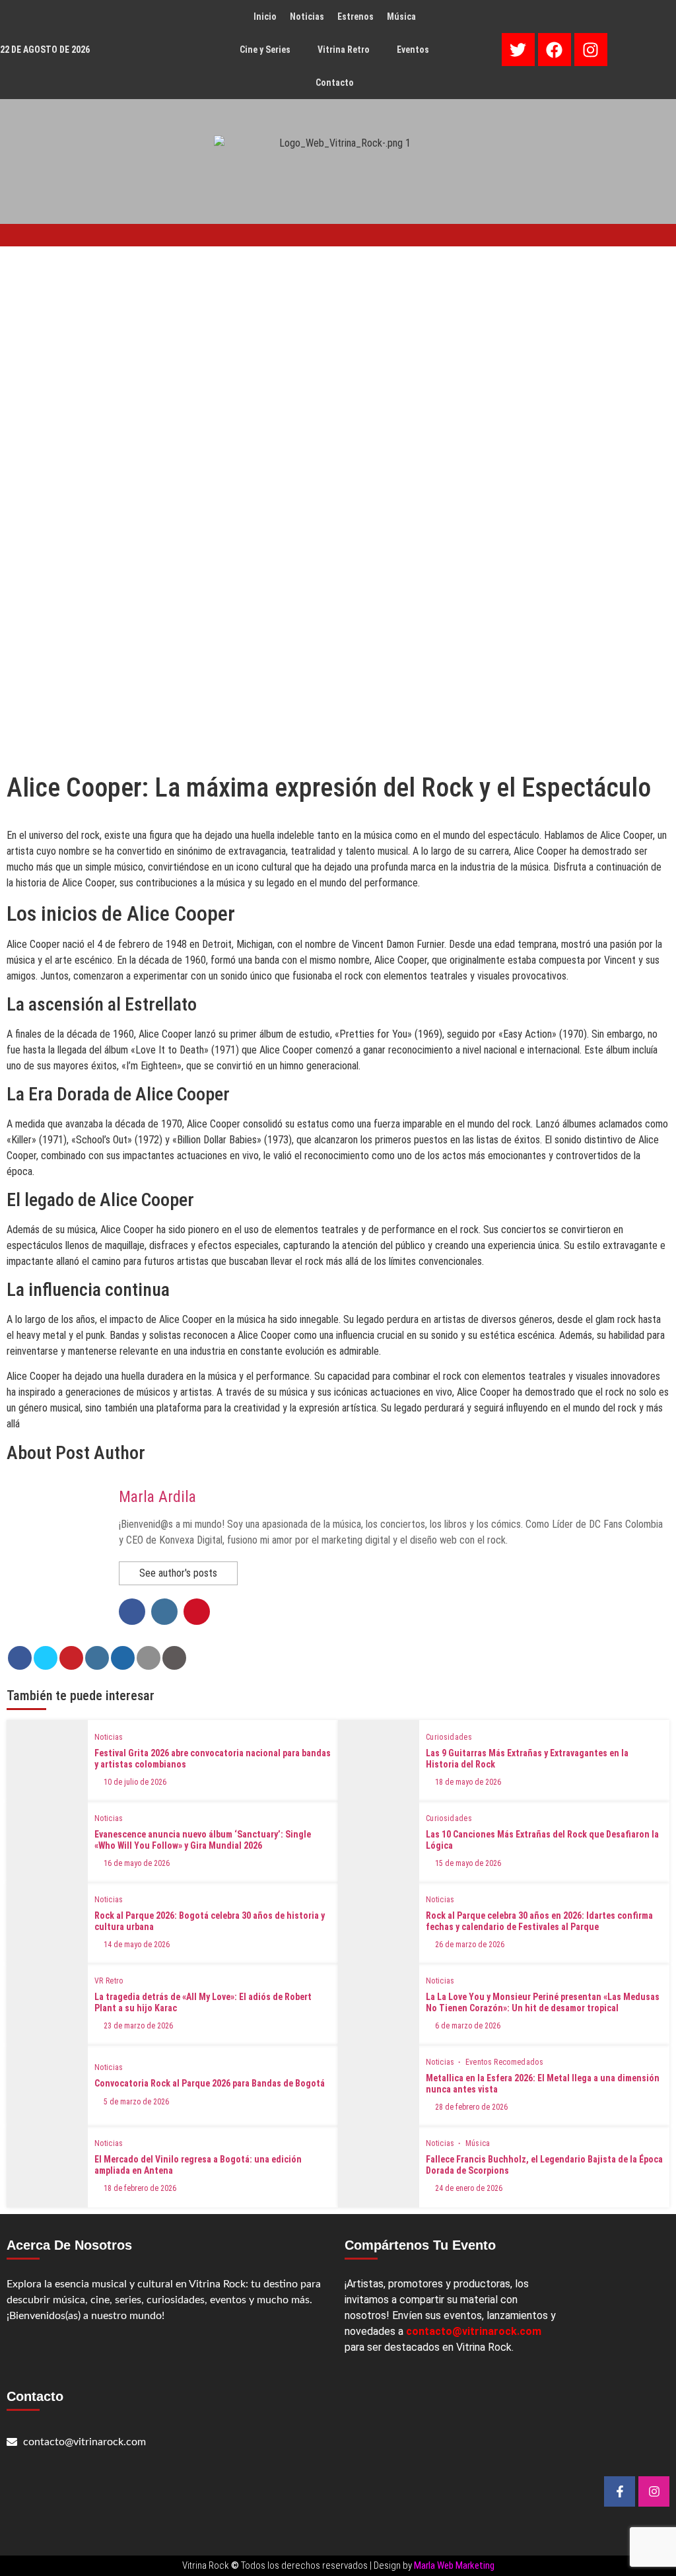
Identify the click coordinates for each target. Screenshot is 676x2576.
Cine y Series (265, 50)
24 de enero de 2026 (469, 2188)
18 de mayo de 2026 (468, 1782)
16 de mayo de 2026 (137, 1863)
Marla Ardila (157, 1497)
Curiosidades (449, 1737)
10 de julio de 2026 (135, 1782)
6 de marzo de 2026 (468, 2026)
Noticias (307, 17)
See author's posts (178, 1573)
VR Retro (109, 1981)
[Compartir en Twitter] (46, 1658)
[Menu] (507, 2538)
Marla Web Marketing (454, 2565)
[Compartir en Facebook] (20, 1658)
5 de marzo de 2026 (136, 2102)
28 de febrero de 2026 (471, 2107)
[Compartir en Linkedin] (97, 1658)
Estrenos (355, 17)
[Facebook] (555, 50)
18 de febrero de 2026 (140, 2188)
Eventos (413, 50)
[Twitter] (518, 50)
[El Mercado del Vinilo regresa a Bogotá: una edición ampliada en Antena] (47, 2167)
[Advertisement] (338, 345)
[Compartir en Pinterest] (71, 1658)
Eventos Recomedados (505, 2062)
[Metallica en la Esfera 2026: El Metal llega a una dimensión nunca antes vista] (379, 2086)
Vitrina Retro (344, 50)
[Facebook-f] (620, 2492)
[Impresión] (174, 1658)
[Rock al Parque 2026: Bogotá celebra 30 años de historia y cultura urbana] (47, 1923)
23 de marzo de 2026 (138, 2026)
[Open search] (594, 234)
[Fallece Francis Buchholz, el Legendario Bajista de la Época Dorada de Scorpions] (379, 2167)
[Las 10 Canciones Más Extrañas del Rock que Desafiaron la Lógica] (379, 1842)
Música (401, 17)
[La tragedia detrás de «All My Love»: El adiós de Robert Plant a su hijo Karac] (47, 2004)
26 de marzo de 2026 (470, 1945)
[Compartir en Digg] (123, 1658)
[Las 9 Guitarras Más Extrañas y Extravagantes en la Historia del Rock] (379, 1761)
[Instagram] (591, 50)
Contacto (335, 83)
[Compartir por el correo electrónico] (149, 1658)
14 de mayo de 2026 (137, 1945)
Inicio (265, 17)
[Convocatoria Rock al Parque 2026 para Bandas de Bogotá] (47, 2086)
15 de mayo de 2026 (468, 1863)
